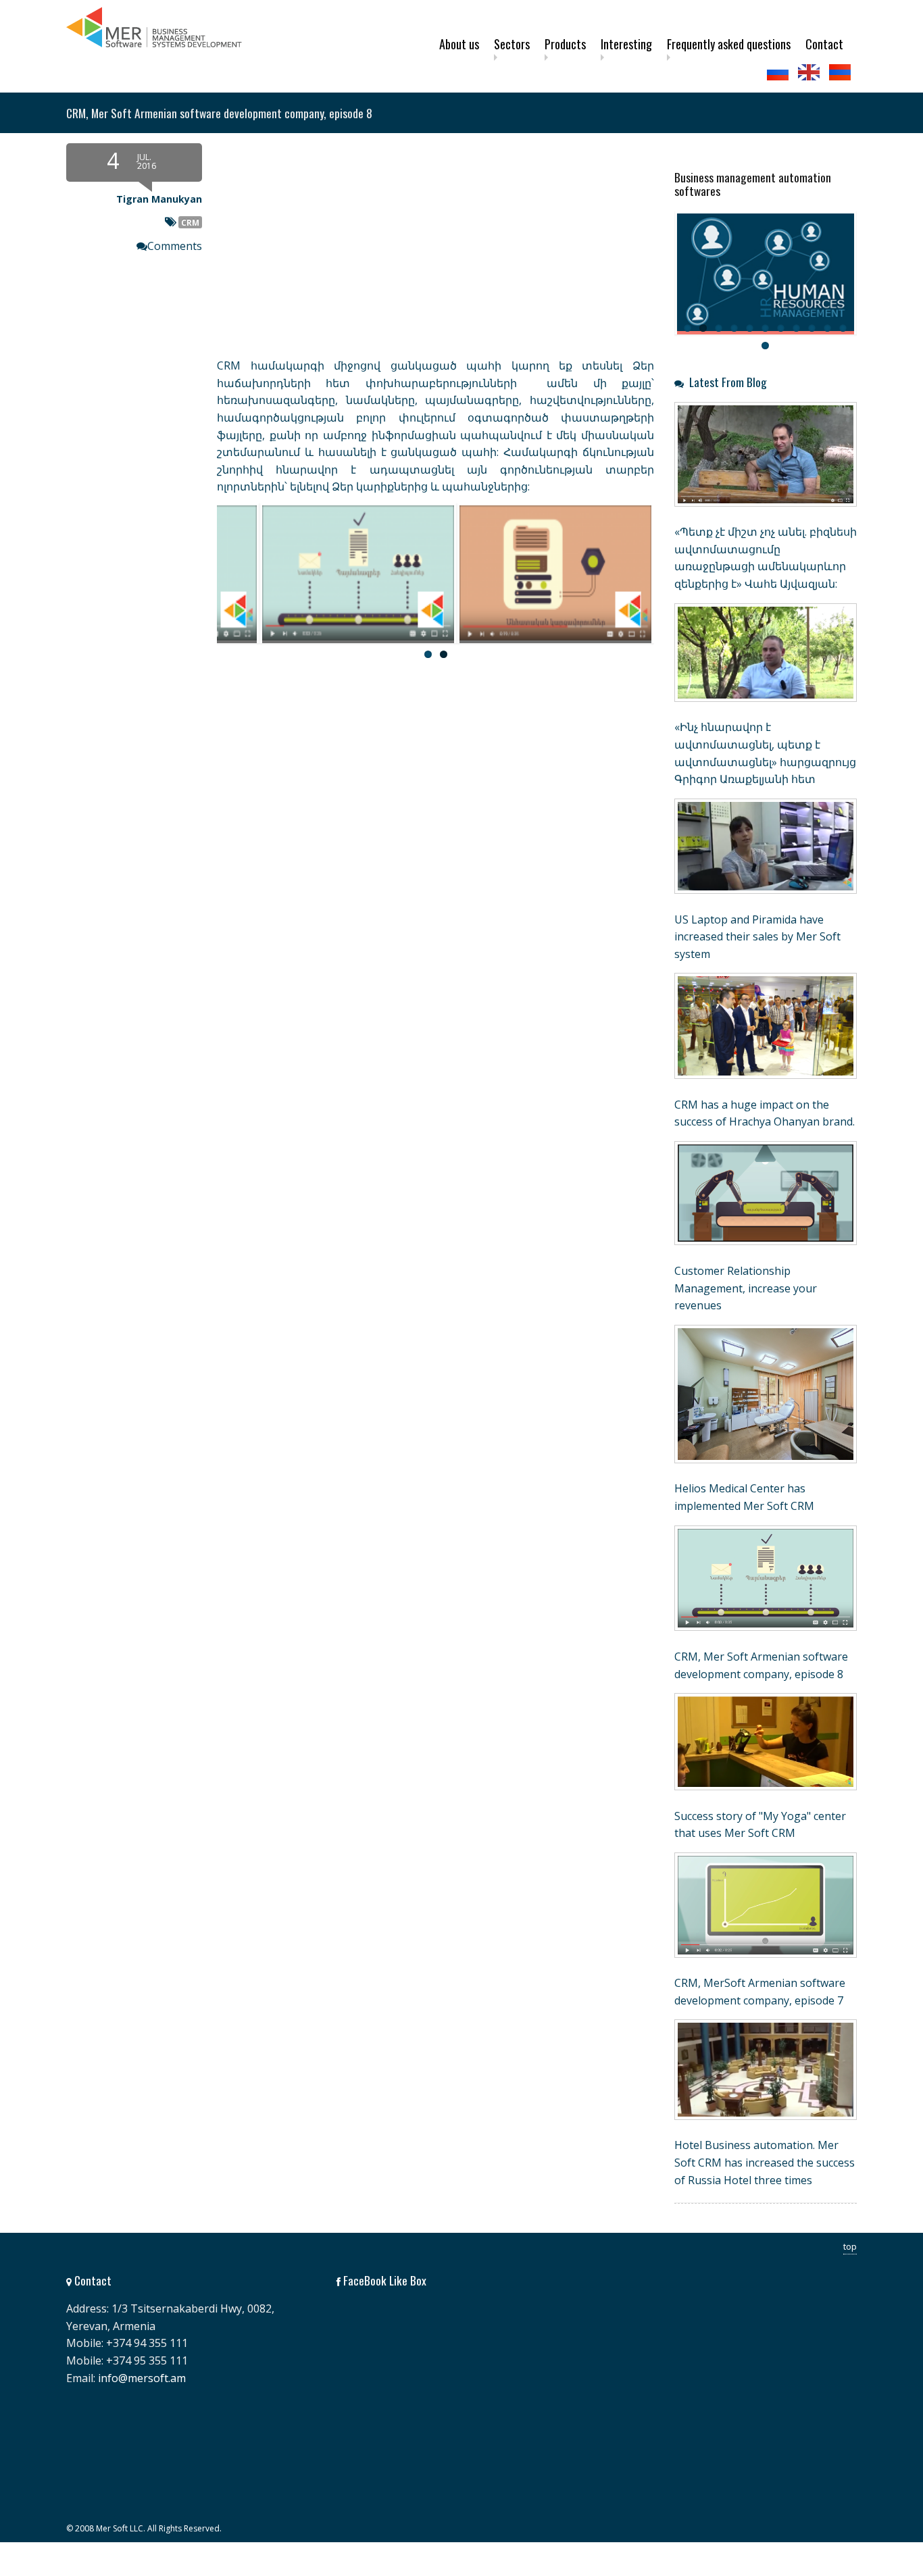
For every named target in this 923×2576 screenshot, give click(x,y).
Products (565, 44)
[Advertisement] (360, 786)
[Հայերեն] (841, 72)
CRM (190, 222)
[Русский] (779, 72)
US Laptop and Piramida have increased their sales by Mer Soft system (757, 937)
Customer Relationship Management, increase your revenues (746, 1288)
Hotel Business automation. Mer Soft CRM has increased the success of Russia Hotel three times (765, 2162)
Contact (824, 44)
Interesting (626, 44)
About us (459, 44)
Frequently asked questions (729, 44)
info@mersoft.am (142, 2378)
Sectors (512, 44)
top (850, 2246)
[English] (810, 72)
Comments (175, 246)
